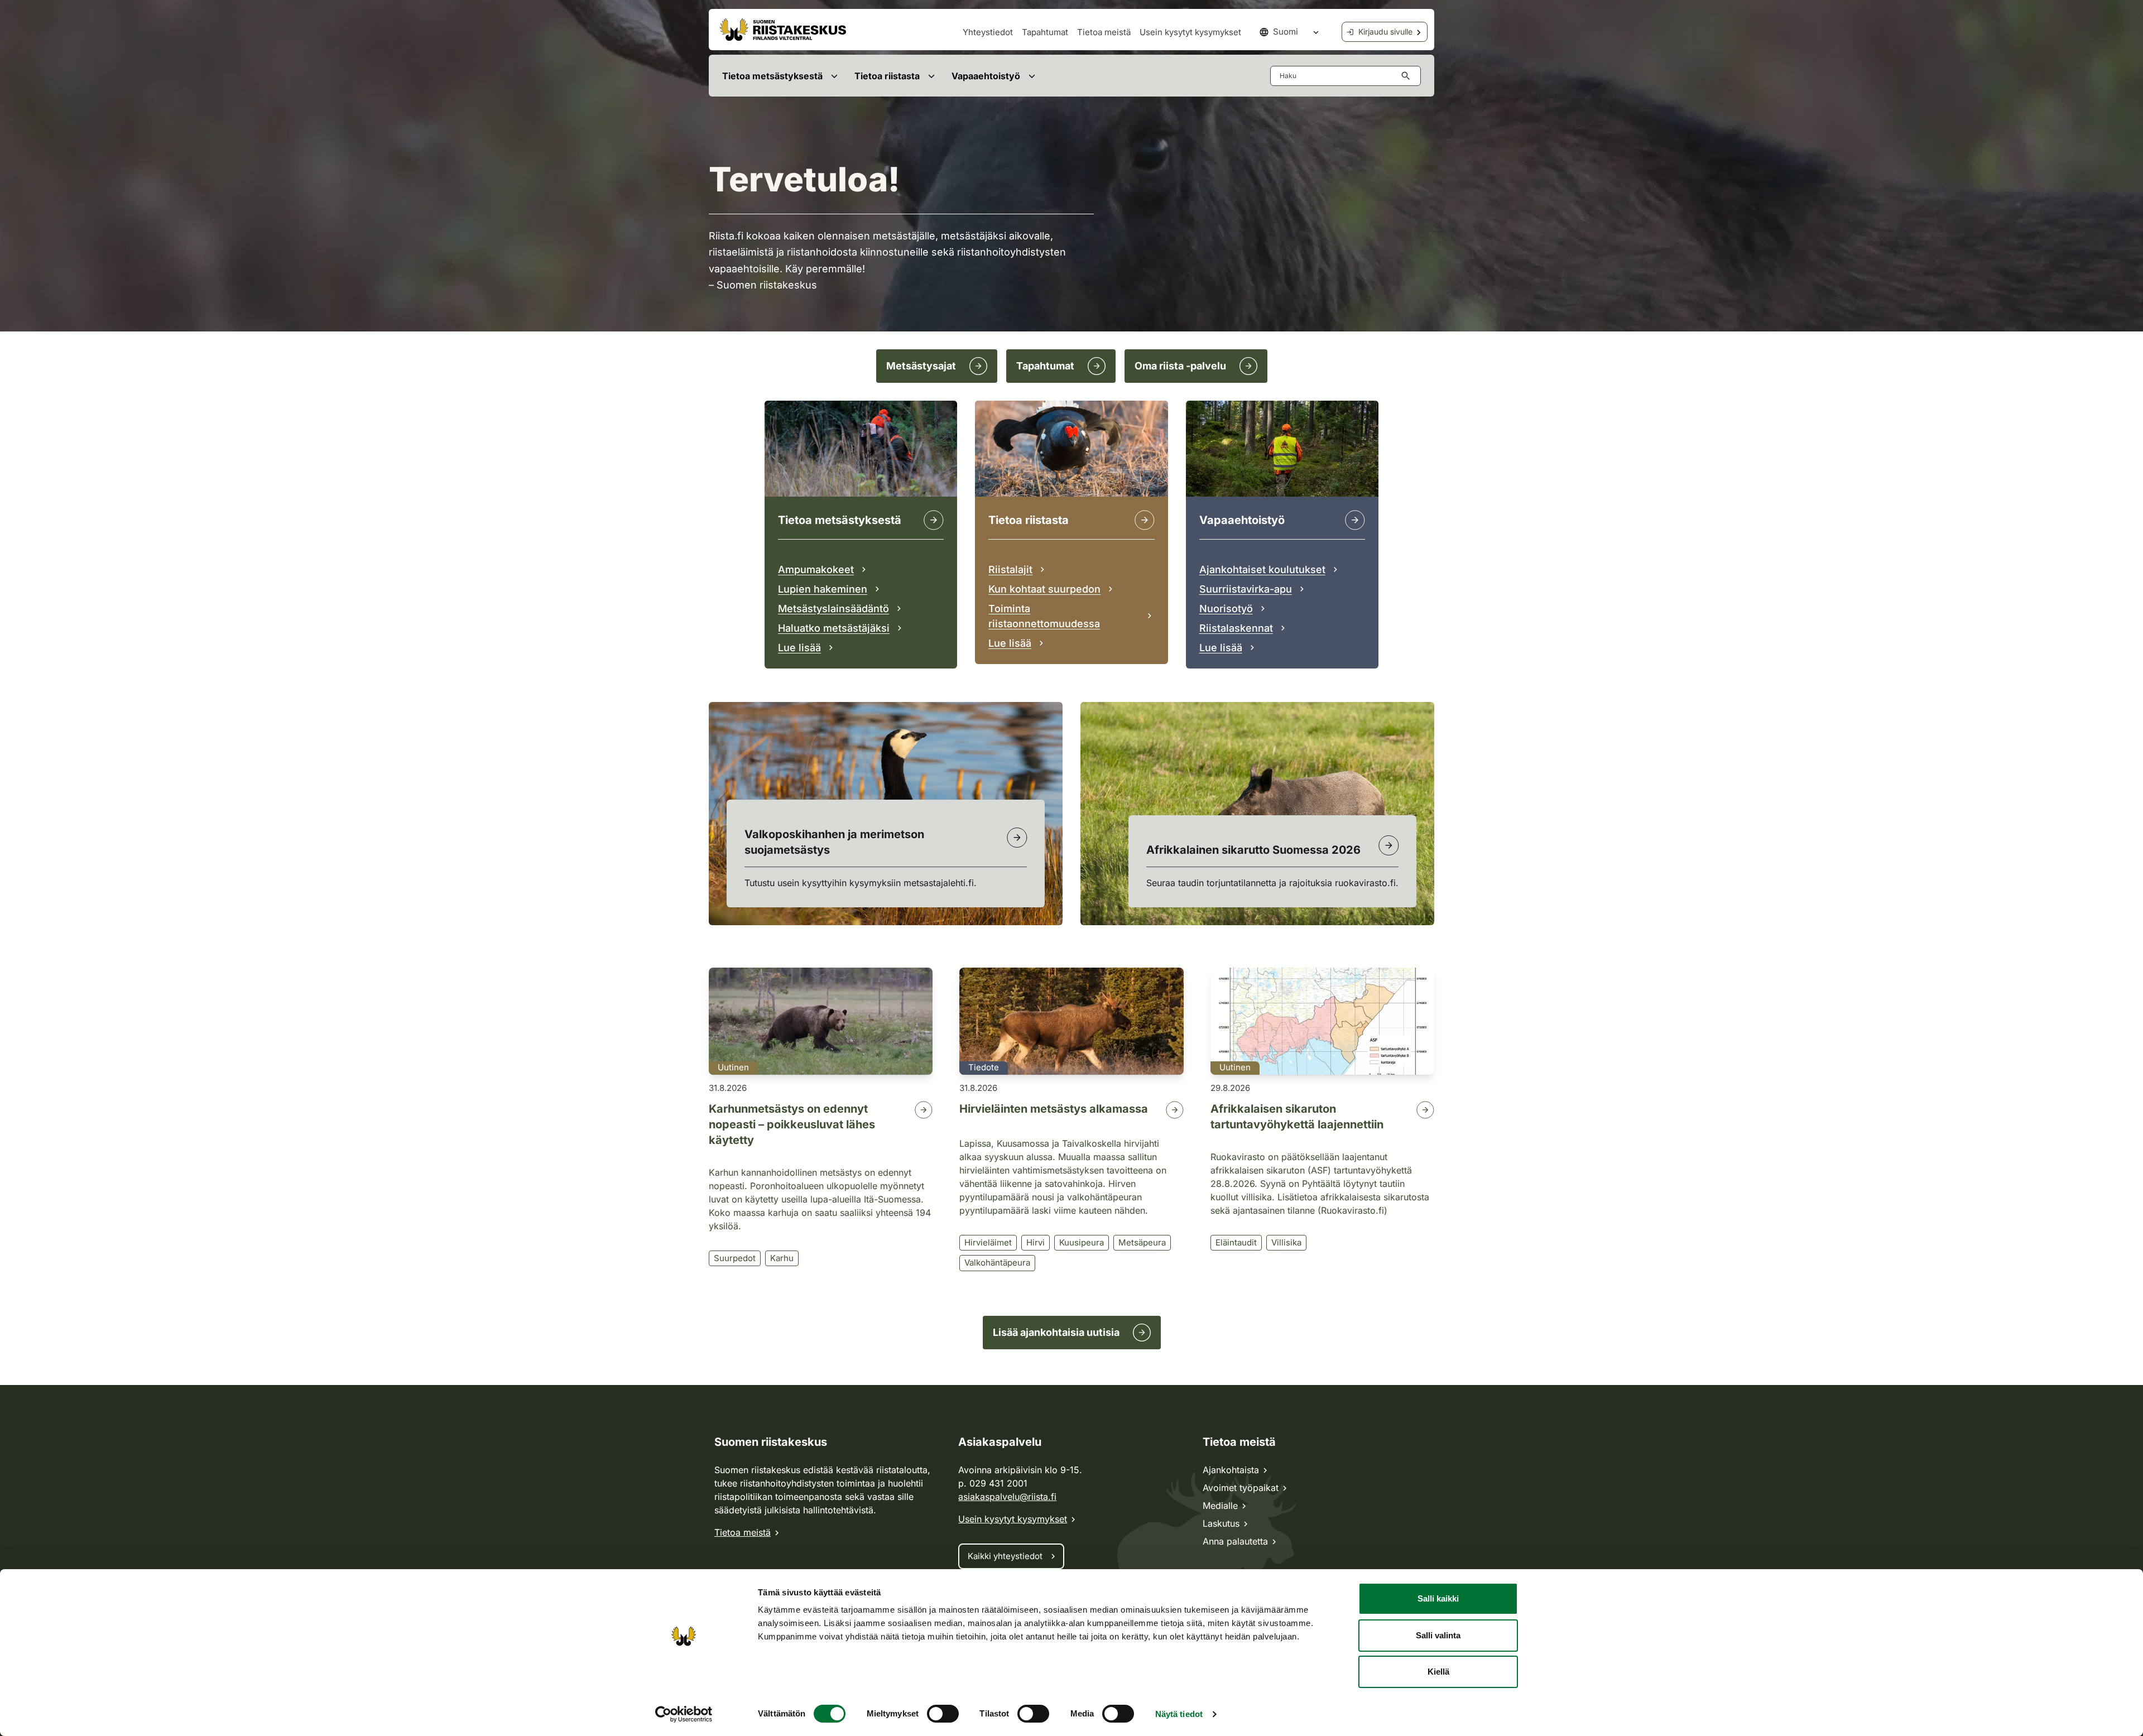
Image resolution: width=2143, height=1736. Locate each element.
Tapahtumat (1045, 32)
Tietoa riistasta (887, 76)
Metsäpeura (1142, 1242)
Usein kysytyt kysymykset (1190, 32)
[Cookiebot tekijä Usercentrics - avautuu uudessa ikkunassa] (684, 1714)
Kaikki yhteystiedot (1005, 1556)
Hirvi (1036, 1242)
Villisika (1286, 1242)
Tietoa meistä (1104, 32)
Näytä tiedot (1179, 1714)
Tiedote (984, 1067)
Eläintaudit (1236, 1242)
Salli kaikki (1438, 1598)
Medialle (1220, 1506)
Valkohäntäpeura (997, 1263)
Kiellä (1438, 1672)
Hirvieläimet (988, 1242)
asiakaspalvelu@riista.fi (1007, 1497)
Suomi (1286, 32)
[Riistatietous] (1145, 520)
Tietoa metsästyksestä (772, 76)
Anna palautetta (1235, 1541)
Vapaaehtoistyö (986, 76)
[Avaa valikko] (834, 76)
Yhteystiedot (988, 32)
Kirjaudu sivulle (1385, 32)
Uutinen (733, 1067)
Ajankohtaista (1231, 1470)
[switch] (943, 1714)
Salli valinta (1438, 1635)
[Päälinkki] (1355, 520)
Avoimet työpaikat (1241, 1488)
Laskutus (1221, 1523)
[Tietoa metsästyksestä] (934, 520)
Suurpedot (735, 1258)
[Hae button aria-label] (1408, 76)
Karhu (782, 1258)
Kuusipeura (1082, 1242)
